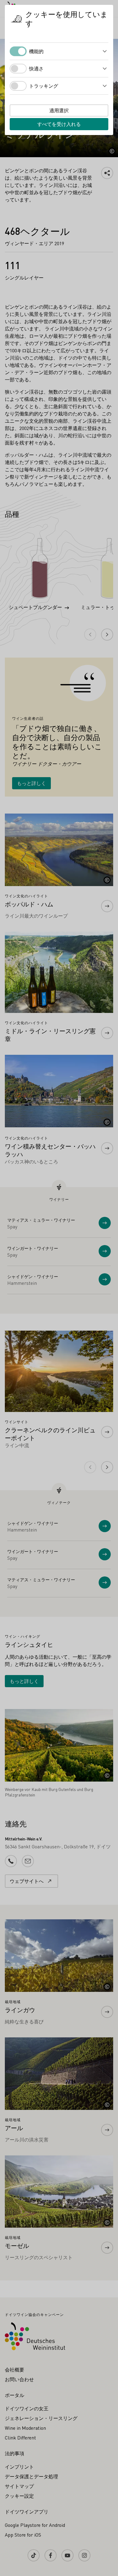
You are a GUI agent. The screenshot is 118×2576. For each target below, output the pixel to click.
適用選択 (59, 110)
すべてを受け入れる (59, 124)
